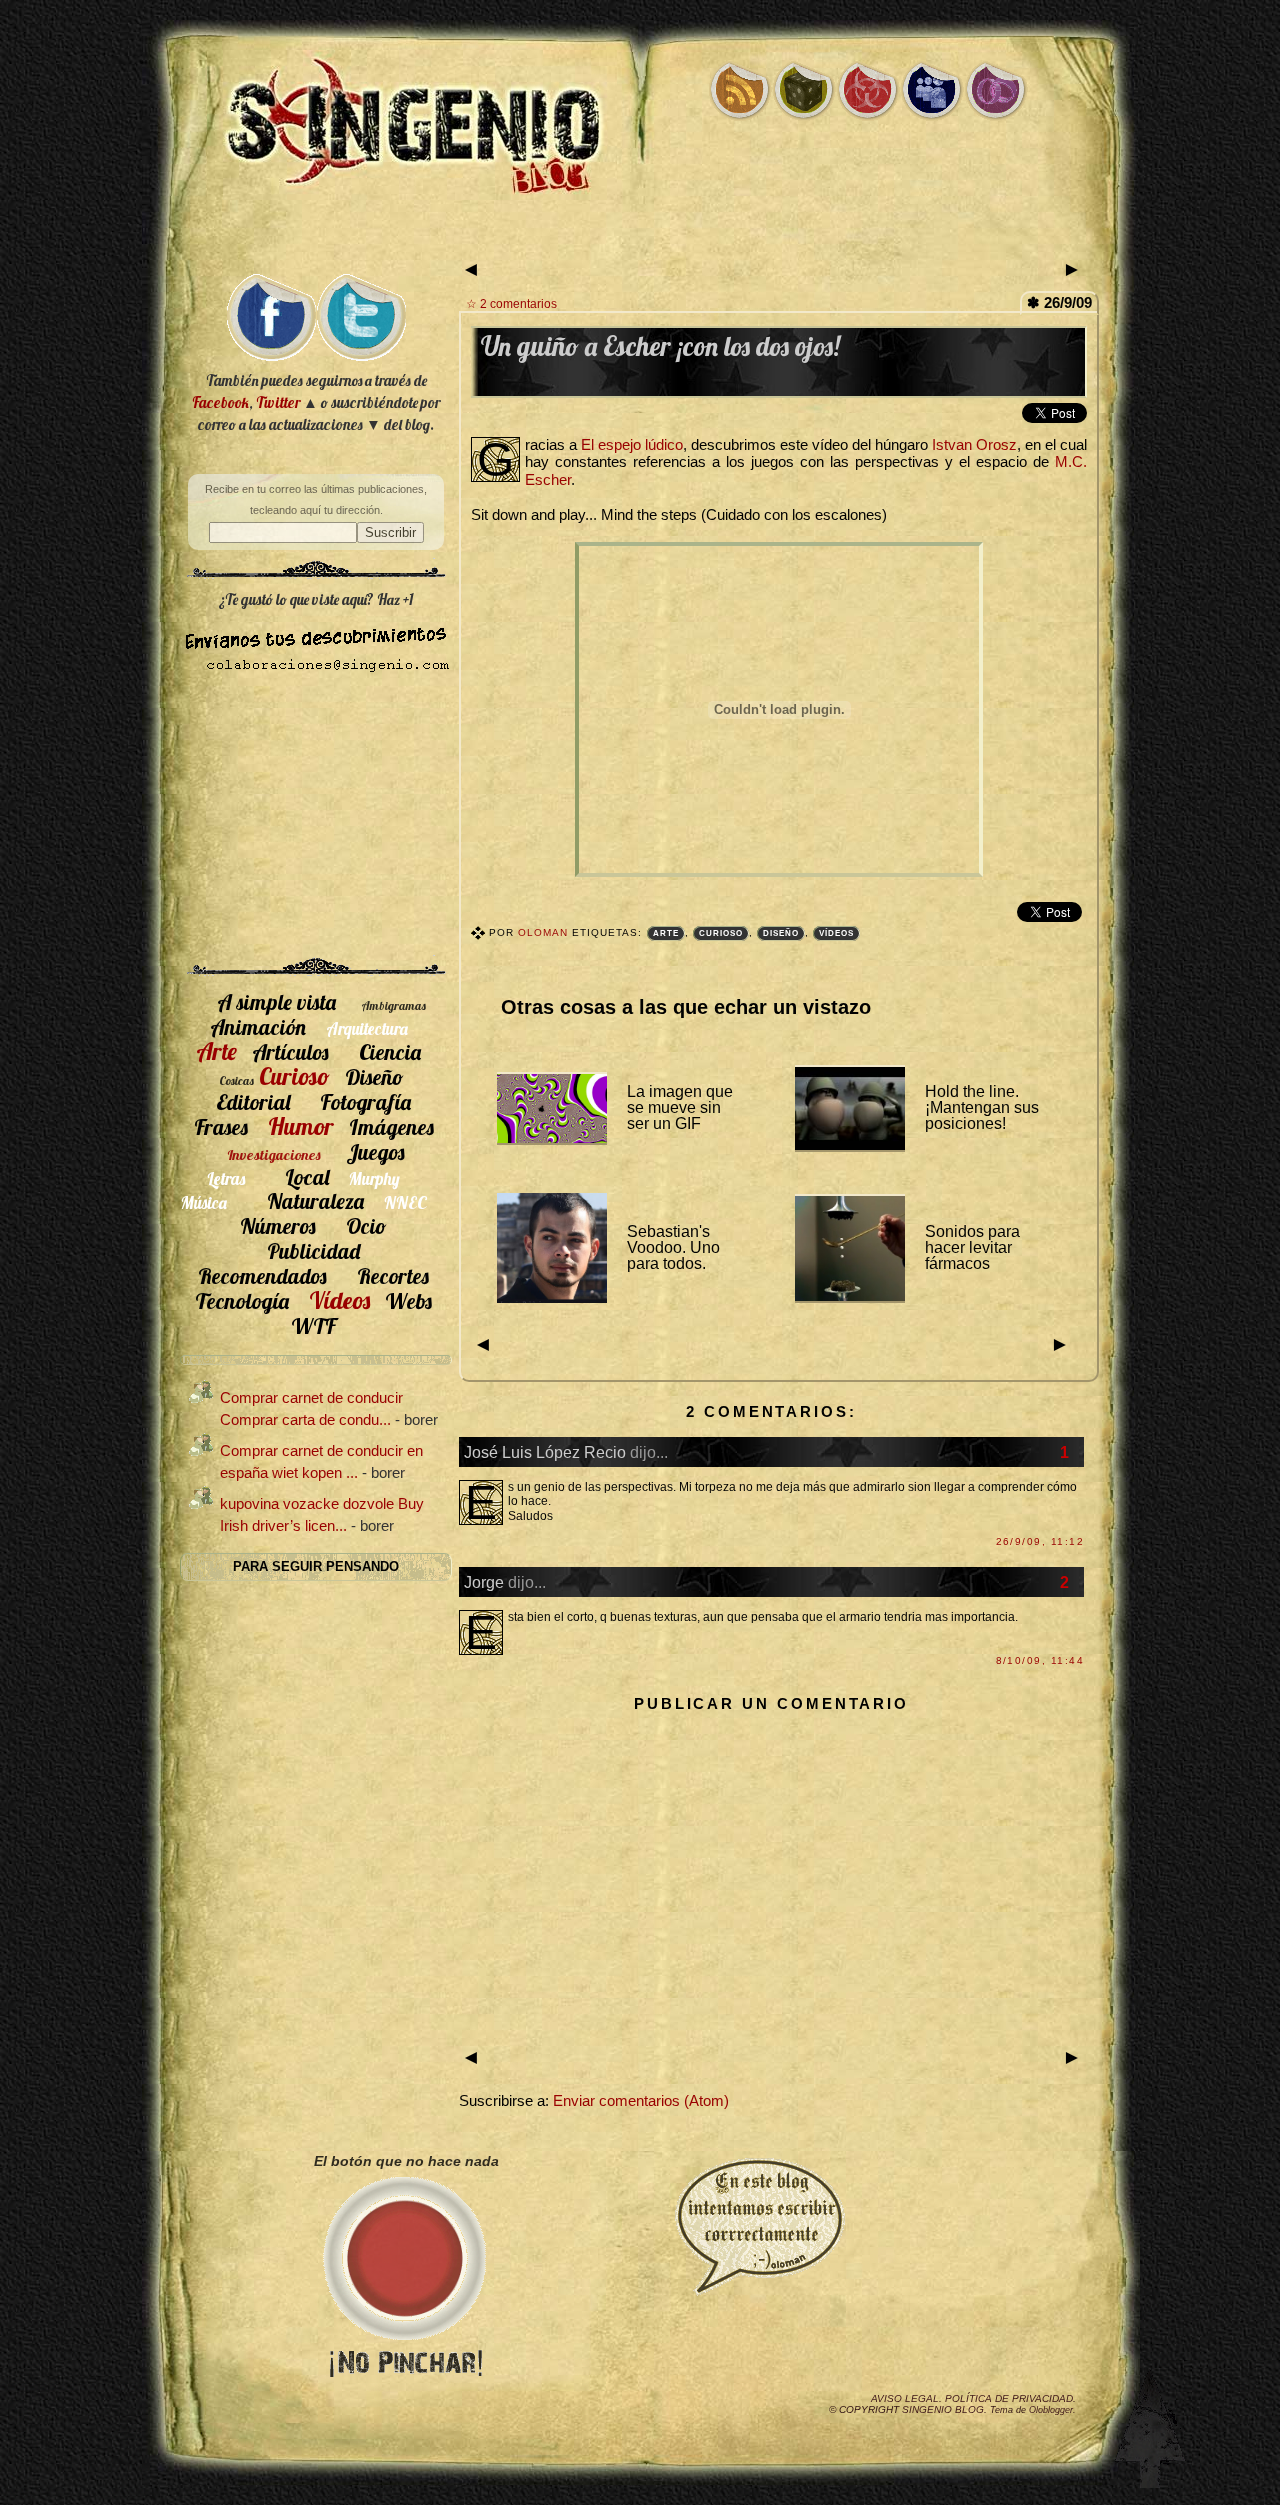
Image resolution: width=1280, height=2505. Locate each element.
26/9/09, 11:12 (1040, 1541)
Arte (666, 933)
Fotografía (365, 1101)
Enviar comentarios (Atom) (641, 2101)
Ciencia (390, 1051)
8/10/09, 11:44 (1040, 1660)
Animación (258, 1026)
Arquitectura (367, 1028)
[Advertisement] (640, 237)
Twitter (278, 402)
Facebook (220, 402)
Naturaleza (315, 1200)
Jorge (484, 1582)
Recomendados (262, 1275)
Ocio (366, 1225)
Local (307, 1176)
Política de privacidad (1009, 2398)
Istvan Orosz (974, 445)
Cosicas (236, 1080)
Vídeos (836, 933)
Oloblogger (1051, 2410)
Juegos (375, 1151)
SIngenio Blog (943, 2409)
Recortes (393, 1275)
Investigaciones (274, 1155)
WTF (313, 1325)
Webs (408, 1300)
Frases (221, 1126)
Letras (226, 1178)
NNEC (405, 1202)
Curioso (721, 933)
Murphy (374, 1178)
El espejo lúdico (632, 445)
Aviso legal (905, 2398)
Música (204, 1202)
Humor (301, 1126)
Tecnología (242, 1300)
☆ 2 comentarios (511, 303)
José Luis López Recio (545, 1452)
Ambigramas (393, 1005)
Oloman (545, 932)
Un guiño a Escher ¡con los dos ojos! (660, 346)
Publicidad (313, 1250)
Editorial (253, 1101)
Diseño (781, 933)
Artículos (290, 1051)
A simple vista (276, 1001)
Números (278, 1225)
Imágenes (391, 1126)
